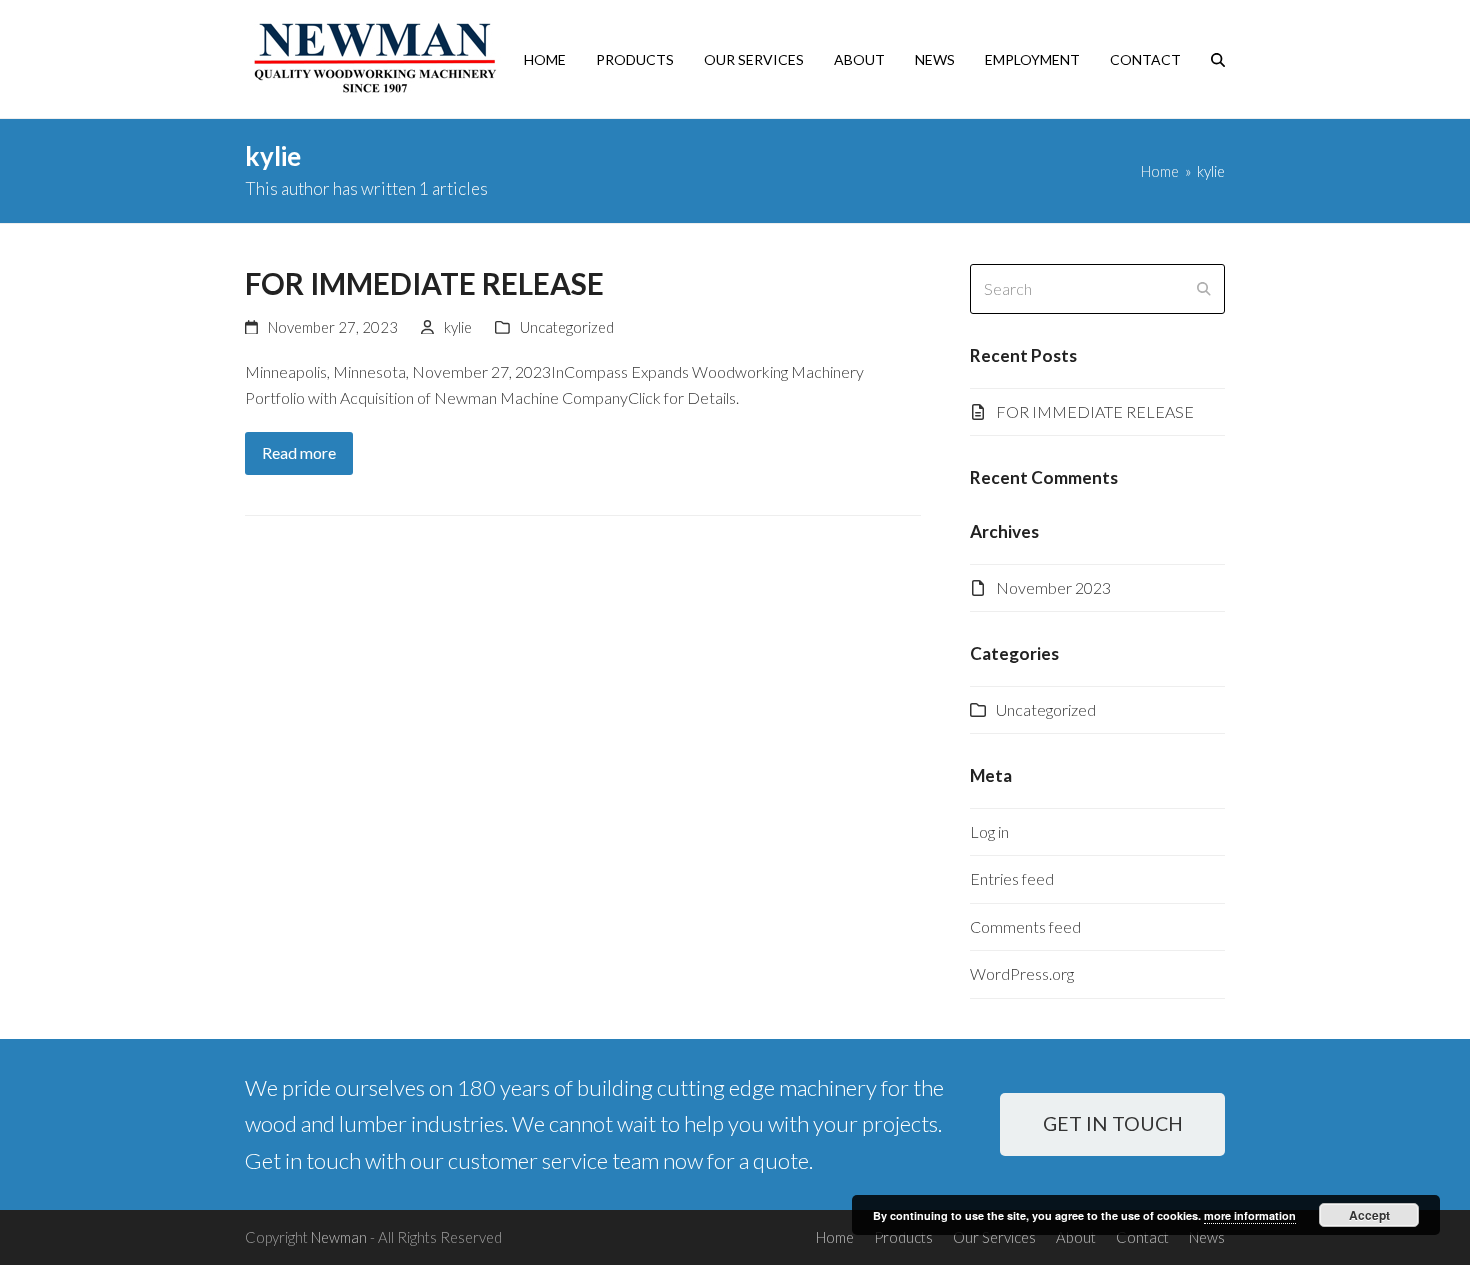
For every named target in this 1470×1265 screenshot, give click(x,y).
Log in (989, 831)
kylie (458, 327)
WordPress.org (1022, 973)
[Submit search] (1204, 289)
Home (835, 1237)
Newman (339, 1237)
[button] (1218, 59)
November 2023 (1053, 587)
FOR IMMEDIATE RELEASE (424, 283)
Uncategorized (567, 327)
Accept (1369, 1215)
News (1207, 1237)
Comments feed (1025, 926)
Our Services (994, 1237)
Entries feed (1012, 878)
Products (903, 1237)
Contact (1142, 1237)
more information (1250, 1215)
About (1076, 1237)
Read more (299, 452)
